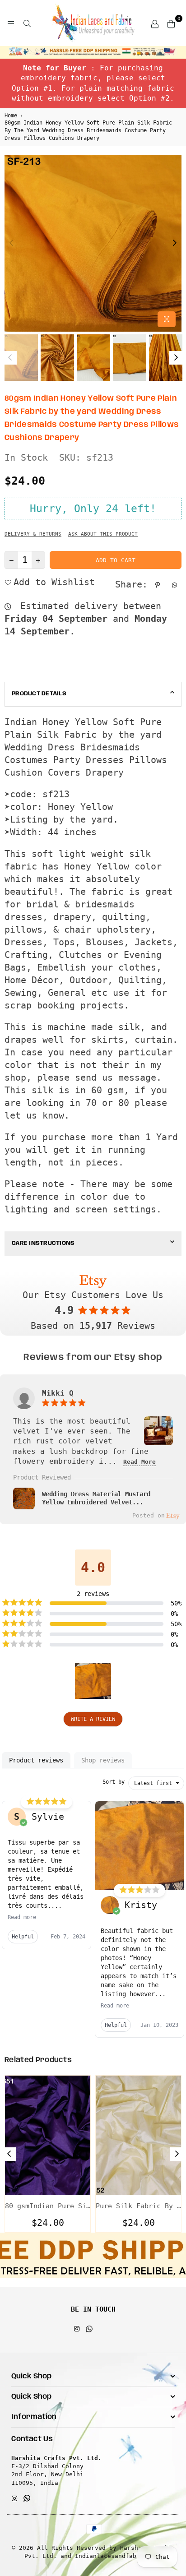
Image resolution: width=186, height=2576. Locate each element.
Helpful (23, 1937)
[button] (93, 1681)
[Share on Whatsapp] (176, 584)
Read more (22, 1917)
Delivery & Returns (33, 534)
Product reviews (36, 1760)
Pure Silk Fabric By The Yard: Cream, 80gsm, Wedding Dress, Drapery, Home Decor (138, 2206)
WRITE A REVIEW (93, 1719)
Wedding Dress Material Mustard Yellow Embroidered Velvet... (96, 1498)
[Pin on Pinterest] (159, 584)
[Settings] (155, 23)
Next (175, 243)
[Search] (27, 23)
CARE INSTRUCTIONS (43, 1243)
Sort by (114, 1782)
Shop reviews (103, 1760)
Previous (11, 243)
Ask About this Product (103, 534)
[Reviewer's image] (158, 1440)
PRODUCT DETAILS (39, 694)
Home (11, 116)
